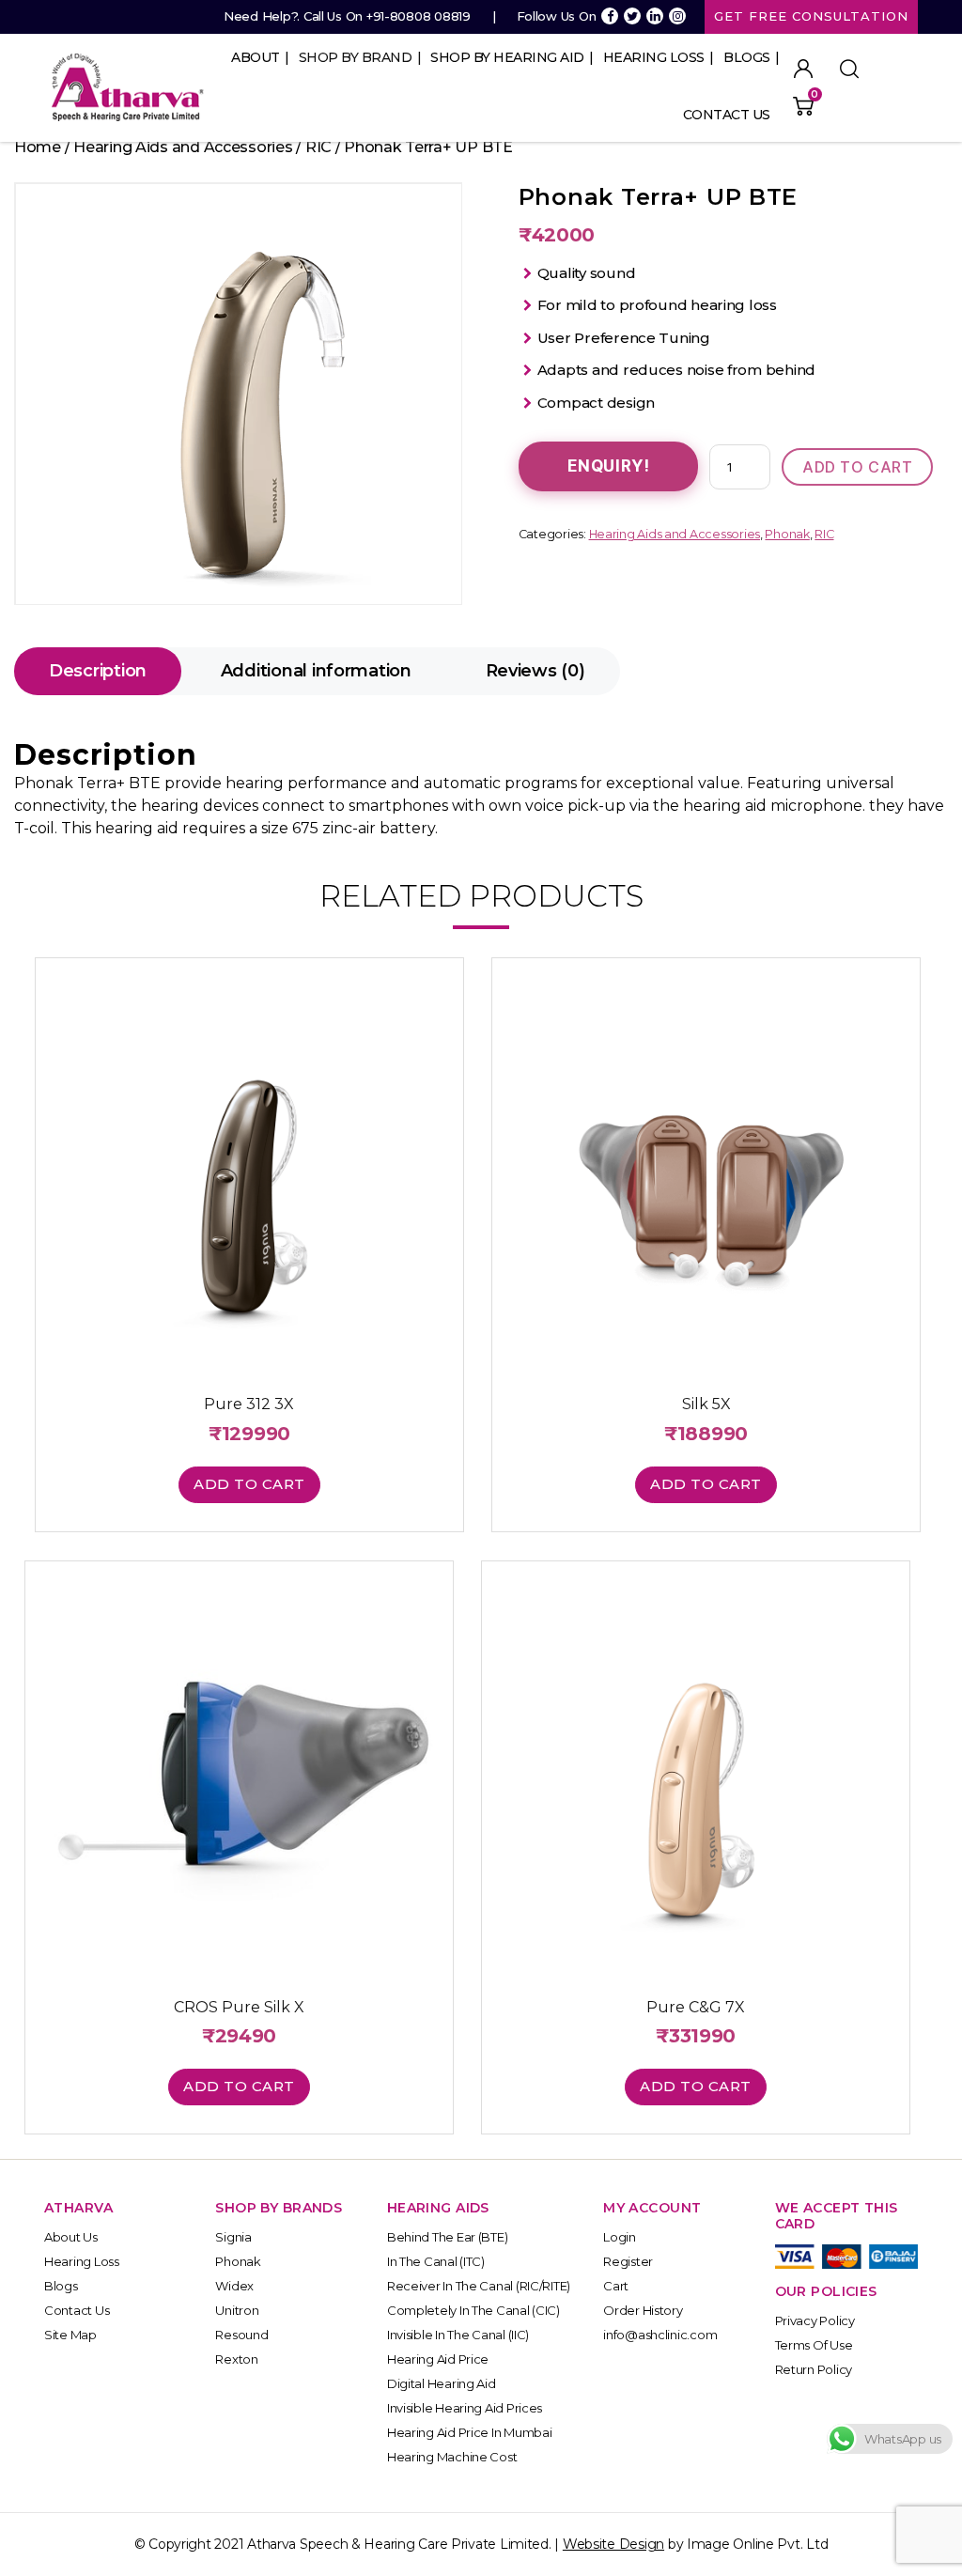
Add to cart (857, 467)
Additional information (316, 671)
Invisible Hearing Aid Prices (465, 2408)
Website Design (613, 2544)
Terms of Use (814, 2345)
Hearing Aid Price (438, 2359)
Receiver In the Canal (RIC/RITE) (479, 2286)
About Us (71, 2237)
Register (628, 2261)
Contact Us (727, 115)
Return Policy (814, 2369)
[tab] (98, 671)
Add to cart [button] (249, 1484)
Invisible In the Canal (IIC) (458, 2335)
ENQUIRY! (609, 466)
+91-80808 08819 (419, 16)
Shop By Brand (356, 57)
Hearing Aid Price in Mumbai (470, 2432)
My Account (803, 69)
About (256, 57)
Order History (643, 2310)
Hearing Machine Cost (452, 2457)
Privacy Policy (815, 2320)
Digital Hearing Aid (442, 2383)
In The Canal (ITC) (436, 2261)
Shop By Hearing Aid (507, 57)
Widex (234, 2286)
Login (620, 2237)
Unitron (237, 2310)
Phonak (787, 534)
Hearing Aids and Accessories (183, 147)
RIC (318, 147)
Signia (233, 2237)
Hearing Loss (654, 57)
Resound (241, 2335)
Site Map (70, 2335)
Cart (616, 2286)
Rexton (236, 2359)
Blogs (747, 57)
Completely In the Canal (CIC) (473, 2310)
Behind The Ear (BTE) (448, 2237)
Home (38, 147)
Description (98, 671)
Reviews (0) (535, 671)
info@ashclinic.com (660, 2335)
